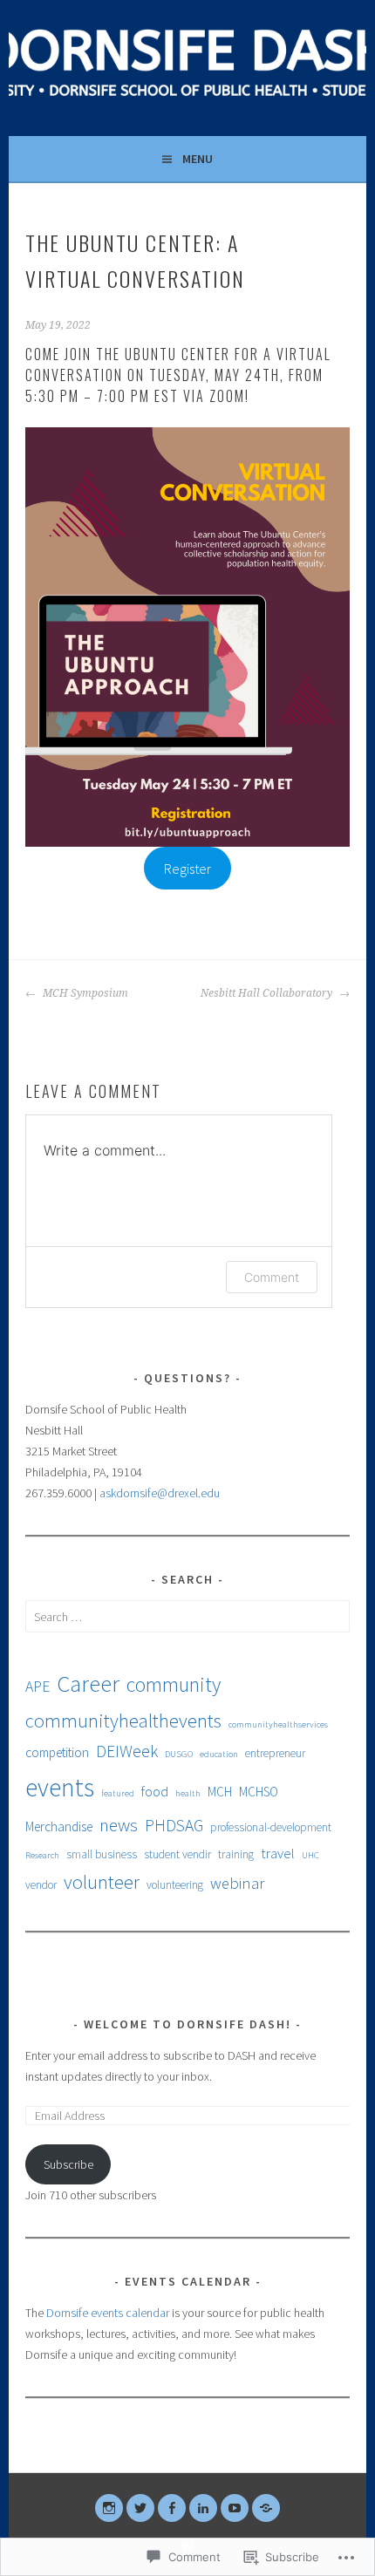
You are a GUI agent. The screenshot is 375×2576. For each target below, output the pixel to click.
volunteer (102, 1882)
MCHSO (259, 1792)
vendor (41, 1885)
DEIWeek (127, 1751)
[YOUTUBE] (235, 2508)
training (236, 1854)
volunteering (175, 1885)
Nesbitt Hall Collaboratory (268, 993)
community (174, 1684)
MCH (220, 1792)
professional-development (271, 1827)
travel (278, 1853)
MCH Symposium (84, 993)
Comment (272, 1277)
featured (118, 1793)
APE (37, 1687)
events (60, 1787)
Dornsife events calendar (108, 2313)
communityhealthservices (278, 1724)
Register (187, 869)
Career (88, 1683)
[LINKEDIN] (203, 2508)
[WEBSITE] (266, 2508)
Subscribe (68, 2164)
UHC (310, 1855)
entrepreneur (275, 1753)
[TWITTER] (140, 2508)
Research (42, 1855)
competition (57, 1752)
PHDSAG (174, 1825)
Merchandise (59, 1826)
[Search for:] (187, 1617)
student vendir (177, 1854)
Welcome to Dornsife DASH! (187, 2024)
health (188, 1793)
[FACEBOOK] (172, 2508)
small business (102, 1854)
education (219, 1754)
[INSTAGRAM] (109, 2508)
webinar (237, 1883)
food (155, 1791)
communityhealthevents (123, 1721)
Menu (198, 159)
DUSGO (179, 1754)
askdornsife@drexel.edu (160, 1493)
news (119, 1825)
